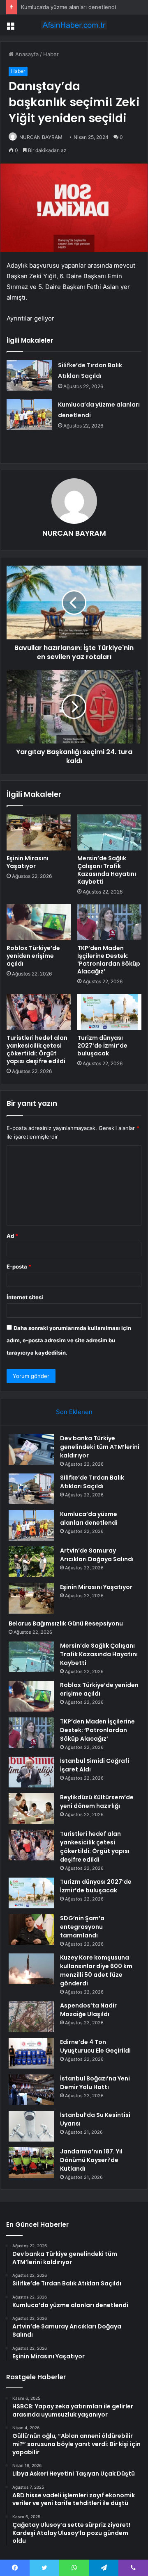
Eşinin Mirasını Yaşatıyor (28, 862)
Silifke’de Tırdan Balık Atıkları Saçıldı (92, 1482)
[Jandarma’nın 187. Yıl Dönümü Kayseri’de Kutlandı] (31, 2163)
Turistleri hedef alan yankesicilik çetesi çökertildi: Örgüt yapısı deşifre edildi (37, 1049)
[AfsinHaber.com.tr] (74, 25)
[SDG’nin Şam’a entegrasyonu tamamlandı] (31, 1929)
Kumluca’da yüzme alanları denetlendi (68, 7)
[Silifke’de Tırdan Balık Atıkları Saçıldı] (29, 375)
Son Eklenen (74, 1412)
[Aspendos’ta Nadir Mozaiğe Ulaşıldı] (31, 2017)
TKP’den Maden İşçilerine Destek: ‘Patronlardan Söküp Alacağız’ (109, 960)
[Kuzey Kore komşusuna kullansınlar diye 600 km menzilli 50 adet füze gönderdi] (31, 1969)
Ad (12, 1236)
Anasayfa (26, 54)
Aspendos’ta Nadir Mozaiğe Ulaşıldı (88, 2010)
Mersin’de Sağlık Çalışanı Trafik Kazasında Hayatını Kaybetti (107, 870)
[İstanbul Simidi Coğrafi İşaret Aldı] (31, 1772)
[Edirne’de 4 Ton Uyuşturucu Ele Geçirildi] (31, 2053)
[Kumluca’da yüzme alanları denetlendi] (29, 415)
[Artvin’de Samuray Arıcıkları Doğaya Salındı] (31, 1562)
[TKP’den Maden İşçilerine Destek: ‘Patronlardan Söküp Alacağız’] (109, 922)
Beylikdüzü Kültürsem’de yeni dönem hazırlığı (97, 1802)
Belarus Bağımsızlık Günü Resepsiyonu (66, 1623)
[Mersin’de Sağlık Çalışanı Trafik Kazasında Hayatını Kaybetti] (109, 832)
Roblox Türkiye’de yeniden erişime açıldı (33, 956)
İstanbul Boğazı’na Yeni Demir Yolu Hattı (95, 2083)
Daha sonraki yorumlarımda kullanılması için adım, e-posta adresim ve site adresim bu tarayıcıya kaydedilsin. (69, 1340)
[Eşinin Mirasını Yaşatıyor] (39, 832)
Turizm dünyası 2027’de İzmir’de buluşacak (102, 1046)
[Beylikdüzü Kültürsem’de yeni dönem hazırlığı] (31, 1809)
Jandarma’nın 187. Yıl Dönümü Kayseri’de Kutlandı (91, 2160)
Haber (51, 54)
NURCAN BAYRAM (41, 137)
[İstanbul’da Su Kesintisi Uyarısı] (31, 2126)
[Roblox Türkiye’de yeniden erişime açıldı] (39, 922)
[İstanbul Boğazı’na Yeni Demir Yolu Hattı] (31, 2090)
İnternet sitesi (25, 1297)
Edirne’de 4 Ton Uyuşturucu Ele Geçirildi (95, 2046)
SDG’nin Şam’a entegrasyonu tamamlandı (82, 1927)
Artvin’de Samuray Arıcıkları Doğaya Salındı (97, 1555)
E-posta (19, 1266)
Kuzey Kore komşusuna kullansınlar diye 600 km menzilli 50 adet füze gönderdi (96, 1970)
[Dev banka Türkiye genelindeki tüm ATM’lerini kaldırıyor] (31, 1449)
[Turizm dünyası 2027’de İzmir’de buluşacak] (109, 1012)
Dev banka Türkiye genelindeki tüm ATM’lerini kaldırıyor (100, 1447)
